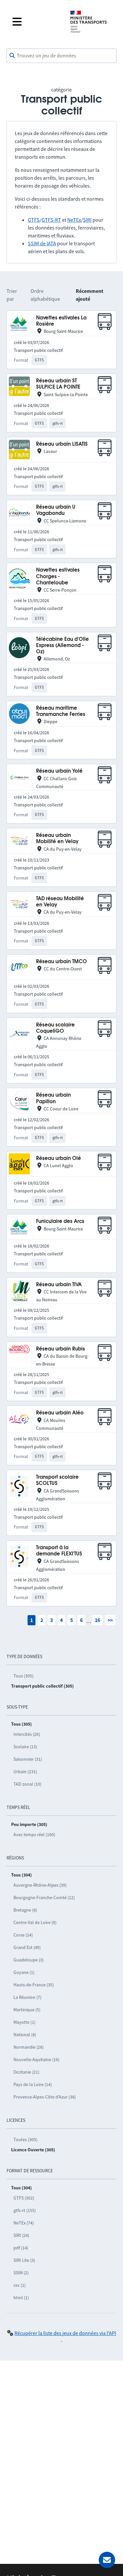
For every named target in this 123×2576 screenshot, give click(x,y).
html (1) (21, 2298)
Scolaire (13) (25, 1747)
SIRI (87, 220)
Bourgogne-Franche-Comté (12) (44, 1897)
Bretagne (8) (25, 1910)
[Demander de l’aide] (107, 2560)
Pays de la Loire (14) (33, 2084)
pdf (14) (21, 2248)
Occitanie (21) (26, 2072)
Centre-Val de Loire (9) (35, 1922)
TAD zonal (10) (27, 1784)
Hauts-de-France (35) (34, 1985)
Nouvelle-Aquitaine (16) (36, 2059)
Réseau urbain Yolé (59, 771)
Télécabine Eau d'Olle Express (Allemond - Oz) (62, 646)
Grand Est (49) (27, 1947)
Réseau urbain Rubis (61, 1349)
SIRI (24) (21, 2235)
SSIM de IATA (42, 243)
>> (110, 1620)
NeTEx (74, 220)
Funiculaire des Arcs (60, 1221)
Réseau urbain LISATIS (62, 444)
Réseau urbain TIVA (59, 1285)
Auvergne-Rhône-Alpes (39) (40, 1885)
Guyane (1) (24, 1972)
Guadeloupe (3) (29, 1960)
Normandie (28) (29, 2047)
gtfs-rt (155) (25, 2210)
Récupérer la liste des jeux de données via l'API (65, 2333)
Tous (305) (23, 1676)
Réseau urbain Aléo (60, 1413)
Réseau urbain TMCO (61, 962)
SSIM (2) (21, 2273)
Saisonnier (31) (28, 1759)
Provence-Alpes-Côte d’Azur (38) (45, 2097)
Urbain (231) (25, 1772)
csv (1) (20, 2285)
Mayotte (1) (24, 2022)
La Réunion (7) (27, 1997)
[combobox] (61, 56)
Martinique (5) (27, 2010)
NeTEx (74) (24, 2223)
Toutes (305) (25, 2140)
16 (97, 1620)
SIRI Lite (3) (24, 2260)
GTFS (34, 220)
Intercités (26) (27, 1734)
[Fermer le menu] (36, 22)
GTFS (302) (24, 2198)
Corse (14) (23, 1935)
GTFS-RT (51, 220)
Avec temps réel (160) (34, 1835)
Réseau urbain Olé (59, 1158)
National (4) (25, 2035)
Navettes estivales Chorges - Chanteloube (58, 577)
